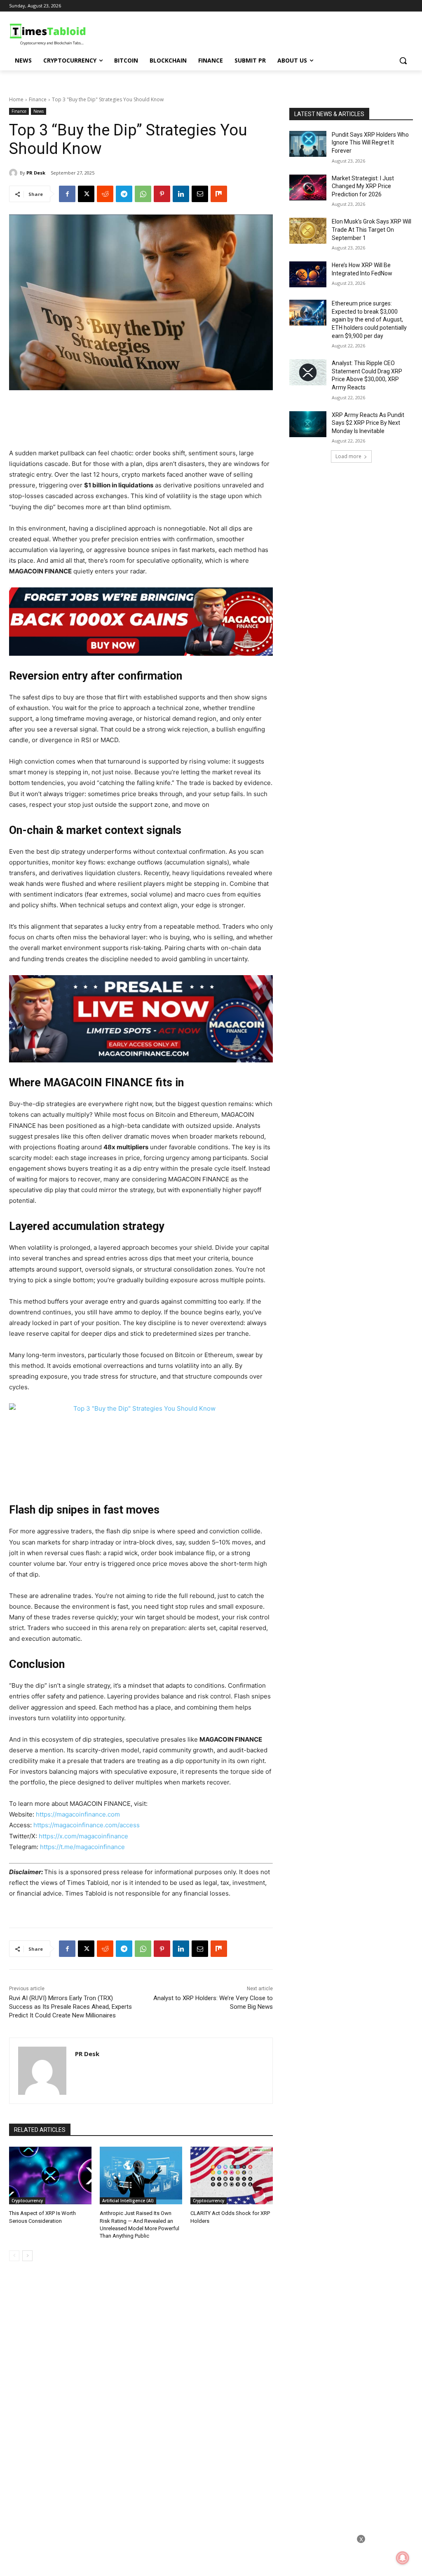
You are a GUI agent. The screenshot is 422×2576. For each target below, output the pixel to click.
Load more (348, 456)
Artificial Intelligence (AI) (128, 2201)
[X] (86, 194)
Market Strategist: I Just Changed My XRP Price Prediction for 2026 (363, 186)
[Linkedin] (181, 194)
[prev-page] (14, 2256)
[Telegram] (124, 194)
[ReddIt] (105, 194)
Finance (38, 99)
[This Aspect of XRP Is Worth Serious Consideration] (50, 2175)
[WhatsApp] (143, 194)
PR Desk (36, 173)
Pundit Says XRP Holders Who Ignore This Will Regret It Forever (370, 143)
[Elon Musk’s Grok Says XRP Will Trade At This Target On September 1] (308, 231)
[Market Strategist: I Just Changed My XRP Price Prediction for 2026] (308, 187)
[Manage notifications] (403, 2558)
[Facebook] (67, 194)
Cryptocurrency (27, 2201)
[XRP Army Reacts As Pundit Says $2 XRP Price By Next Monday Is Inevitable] (308, 424)
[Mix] (219, 194)
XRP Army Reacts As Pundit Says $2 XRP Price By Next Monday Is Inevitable (368, 423)
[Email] (200, 194)
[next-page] (27, 2256)
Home (16, 99)
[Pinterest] (162, 194)
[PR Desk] (14, 173)
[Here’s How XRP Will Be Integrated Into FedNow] (308, 274)
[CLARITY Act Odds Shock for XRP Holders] (232, 2175)
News (39, 111)
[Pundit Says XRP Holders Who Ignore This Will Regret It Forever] (308, 144)
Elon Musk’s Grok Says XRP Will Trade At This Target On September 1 (372, 229)
